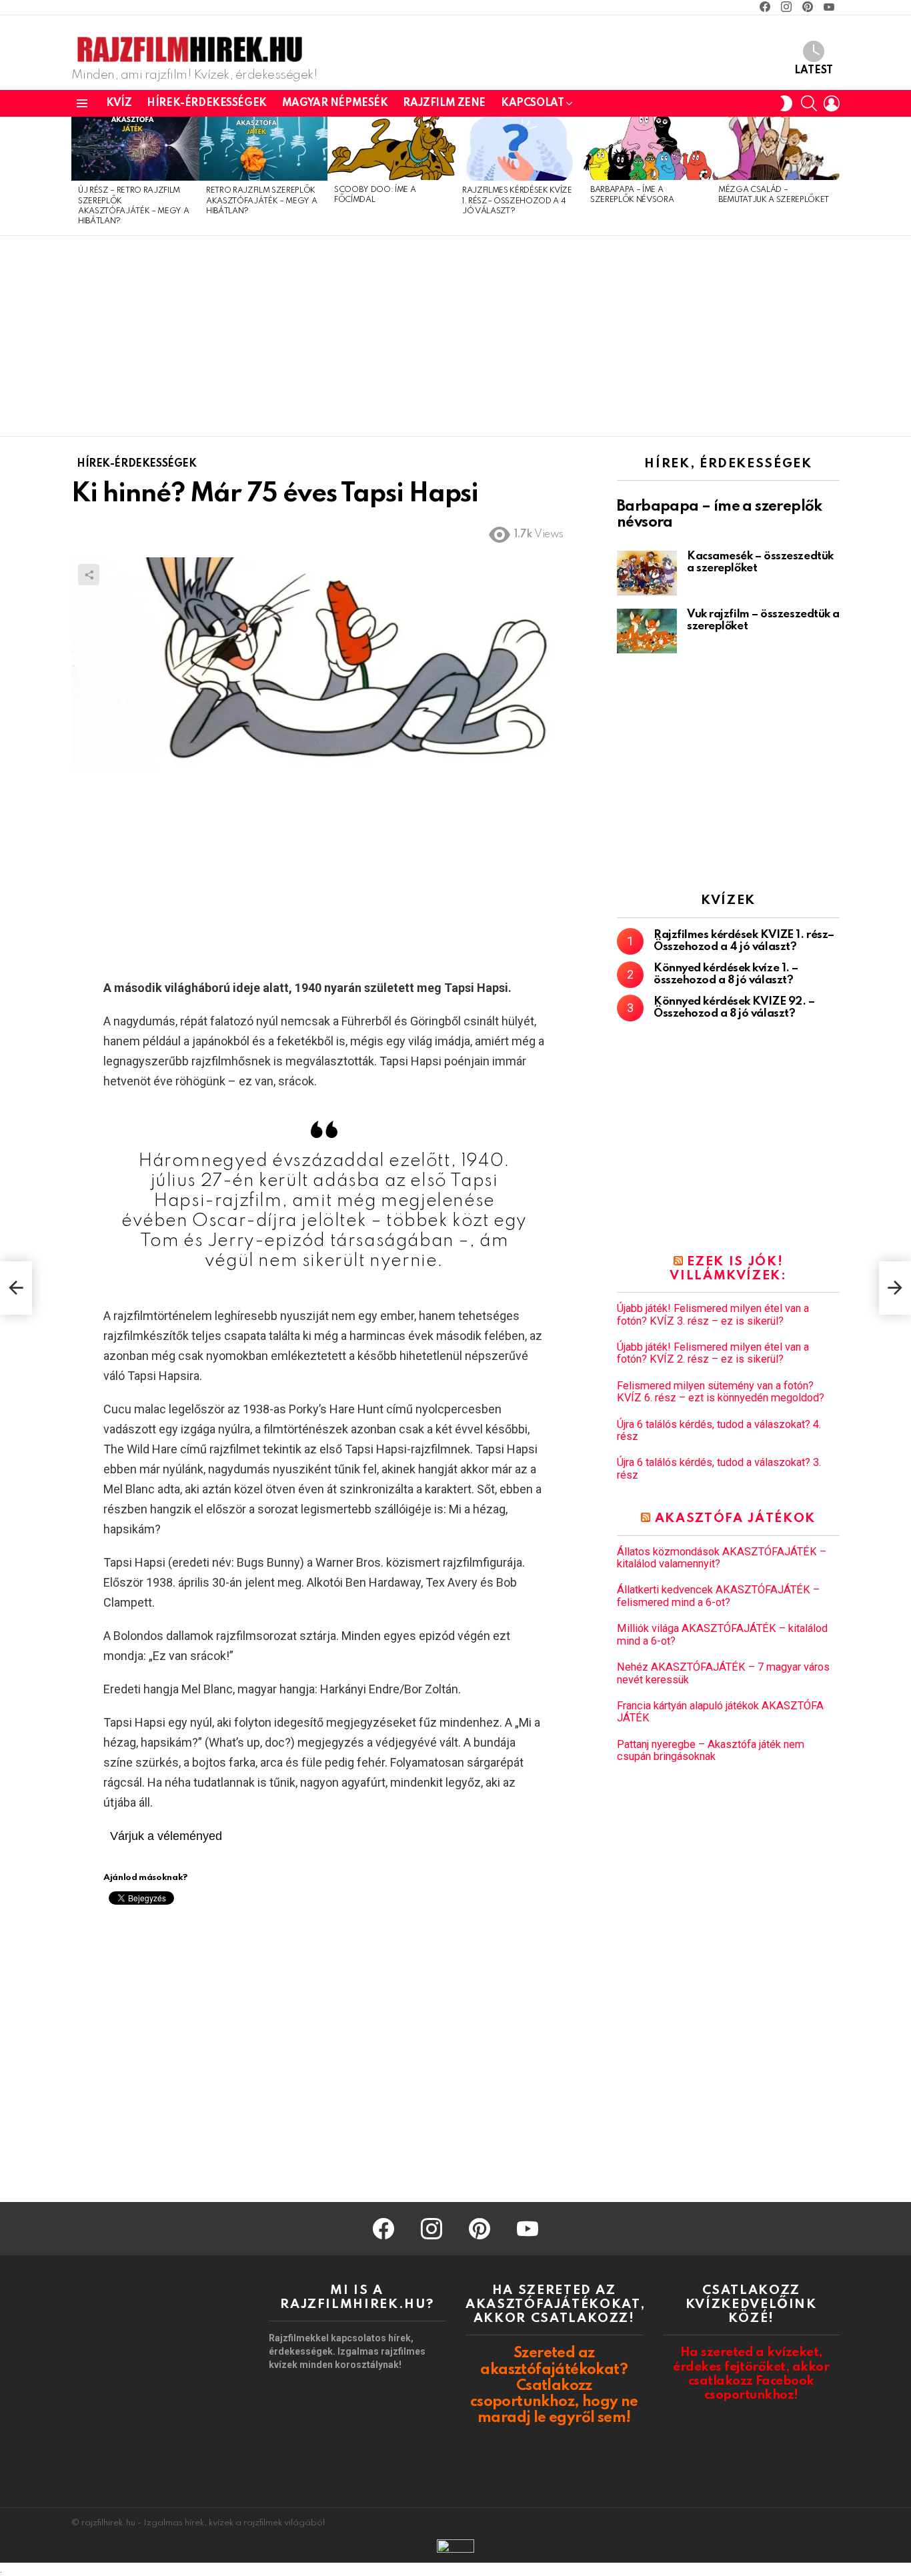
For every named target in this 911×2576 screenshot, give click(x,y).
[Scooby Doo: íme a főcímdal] (391, 148)
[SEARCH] (809, 103)
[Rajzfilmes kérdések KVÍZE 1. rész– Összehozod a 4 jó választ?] (520, 149)
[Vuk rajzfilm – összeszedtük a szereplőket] (647, 631)
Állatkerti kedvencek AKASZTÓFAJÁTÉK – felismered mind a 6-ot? (718, 1596)
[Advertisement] (455, 336)
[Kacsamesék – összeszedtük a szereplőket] (647, 573)
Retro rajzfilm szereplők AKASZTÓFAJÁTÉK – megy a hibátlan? (261, 201)
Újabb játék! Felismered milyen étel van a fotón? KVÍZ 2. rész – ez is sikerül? (713, 1353)
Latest (814, 71)
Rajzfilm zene (444, 103)
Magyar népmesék (335, 103)
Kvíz (119, 103)
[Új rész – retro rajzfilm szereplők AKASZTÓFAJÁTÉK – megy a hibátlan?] (135, 149)
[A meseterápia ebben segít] (16, 1288)
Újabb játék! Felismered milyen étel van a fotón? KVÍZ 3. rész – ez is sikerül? (713, 1315)
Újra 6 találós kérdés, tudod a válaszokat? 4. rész (719, 1431)
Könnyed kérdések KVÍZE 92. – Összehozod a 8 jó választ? (734, 1008)
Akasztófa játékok (735, 1518)
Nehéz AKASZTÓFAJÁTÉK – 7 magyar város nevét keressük (723, 1673)
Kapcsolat (532, 103)
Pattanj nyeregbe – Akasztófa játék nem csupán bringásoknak (711, 1751)
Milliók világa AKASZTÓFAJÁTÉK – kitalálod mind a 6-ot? (722, 1635)
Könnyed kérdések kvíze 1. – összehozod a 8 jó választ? (726, 974)
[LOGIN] (832, 103)
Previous (78, 176)
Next (833, 176)
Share (89, 575)
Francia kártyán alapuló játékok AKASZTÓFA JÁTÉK (720, 1712)
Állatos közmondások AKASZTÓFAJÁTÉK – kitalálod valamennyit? (722, 1558)
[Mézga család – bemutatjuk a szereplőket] (776, 148)
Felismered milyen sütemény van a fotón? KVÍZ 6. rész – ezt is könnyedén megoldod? (721, 1392)
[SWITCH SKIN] (786, 103)
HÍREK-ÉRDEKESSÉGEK (206, 103)
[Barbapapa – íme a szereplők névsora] (648, 148)
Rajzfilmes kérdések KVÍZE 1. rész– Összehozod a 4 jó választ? (517, 201)
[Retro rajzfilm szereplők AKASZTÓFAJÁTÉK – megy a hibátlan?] (263, 149)
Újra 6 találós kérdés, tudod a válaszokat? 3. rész (719, 1469)
